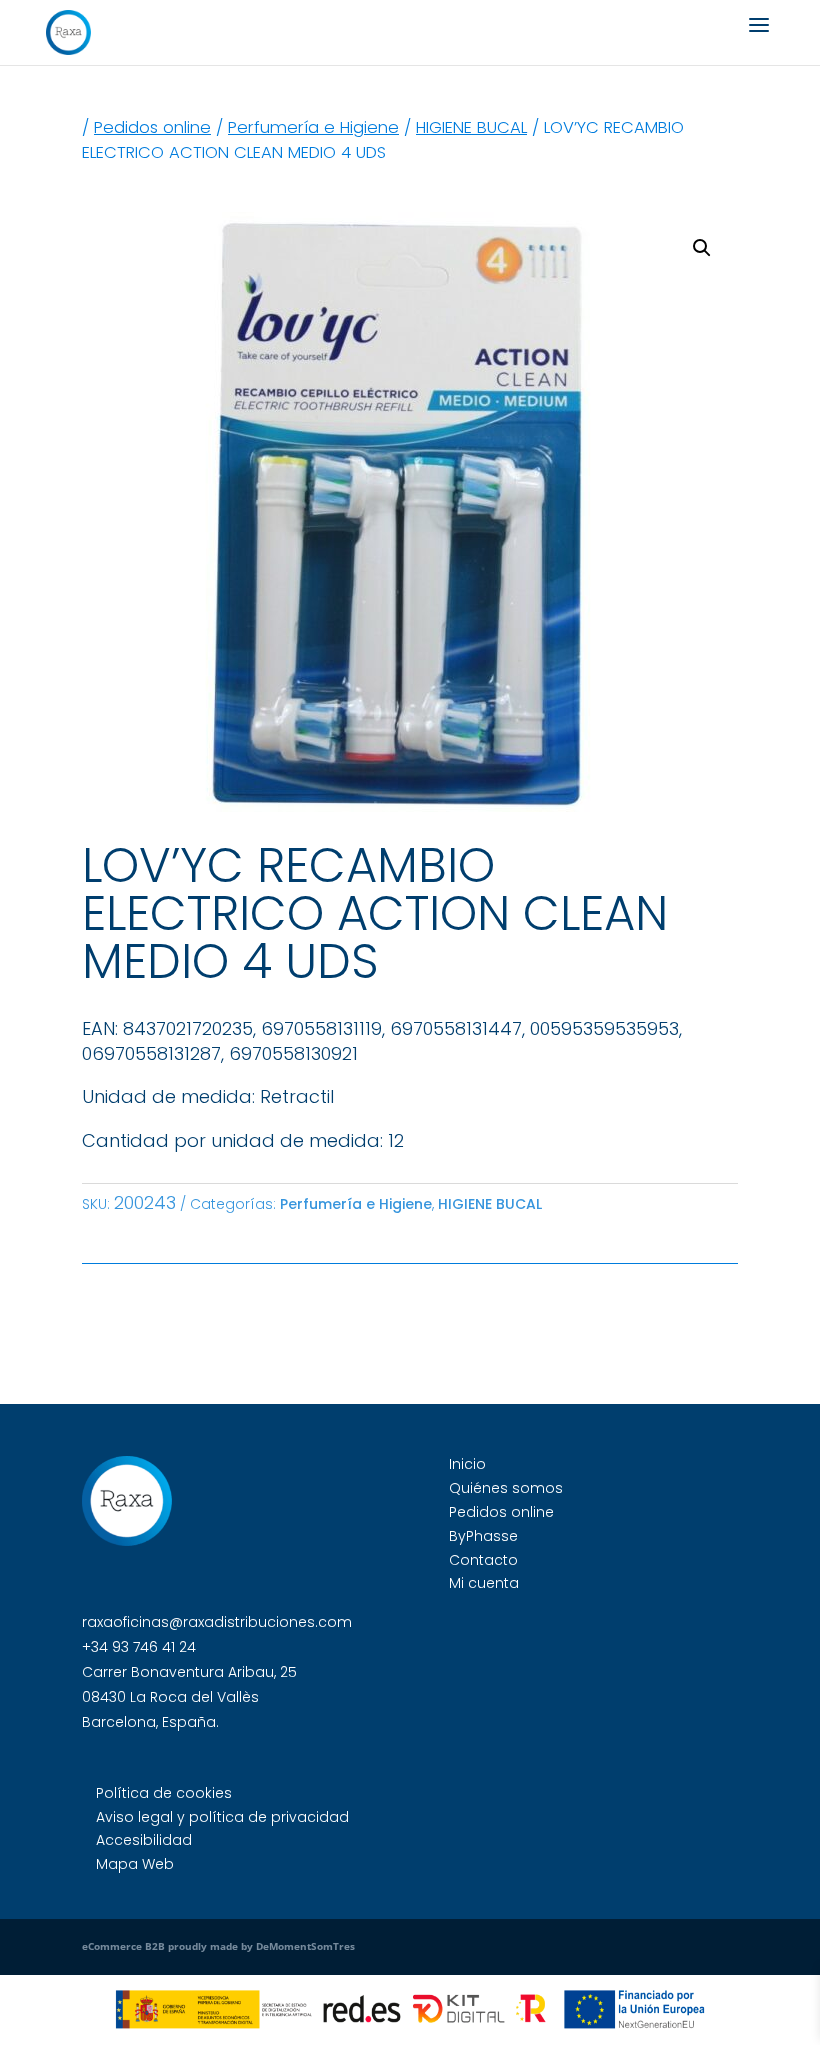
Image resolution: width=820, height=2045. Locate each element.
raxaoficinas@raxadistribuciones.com (217, 1622)
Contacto (483, 1560)
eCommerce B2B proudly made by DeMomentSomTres (218, 1946)
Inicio (467, 1464)
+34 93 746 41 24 (139, 1647)
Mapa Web (135, 1864)
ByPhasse (483, 1536)
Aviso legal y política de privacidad (222, 1817)
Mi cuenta (484, 1583)
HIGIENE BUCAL (471, 127)
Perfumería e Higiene (313, 127)
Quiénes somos (506, 1488)
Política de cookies (164, 1793)
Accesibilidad (144, 1840)
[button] (702, 248)
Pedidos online (152, 127)
